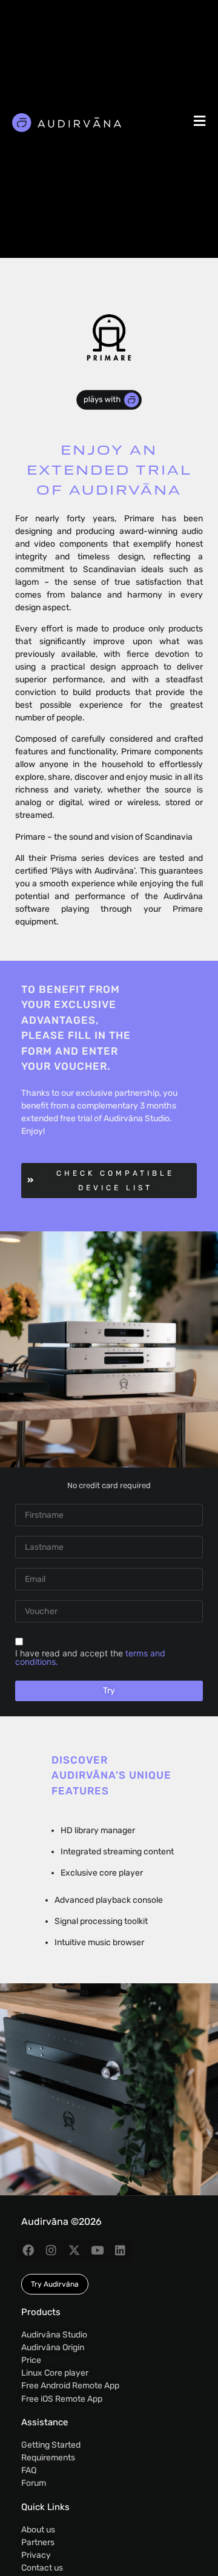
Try (109, 1691)
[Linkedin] (120, 2250)
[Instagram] (51, 2250)
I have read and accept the (90, 1658)
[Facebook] (28, 2250)
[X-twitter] (74, 2250)
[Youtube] (97, 2250)
